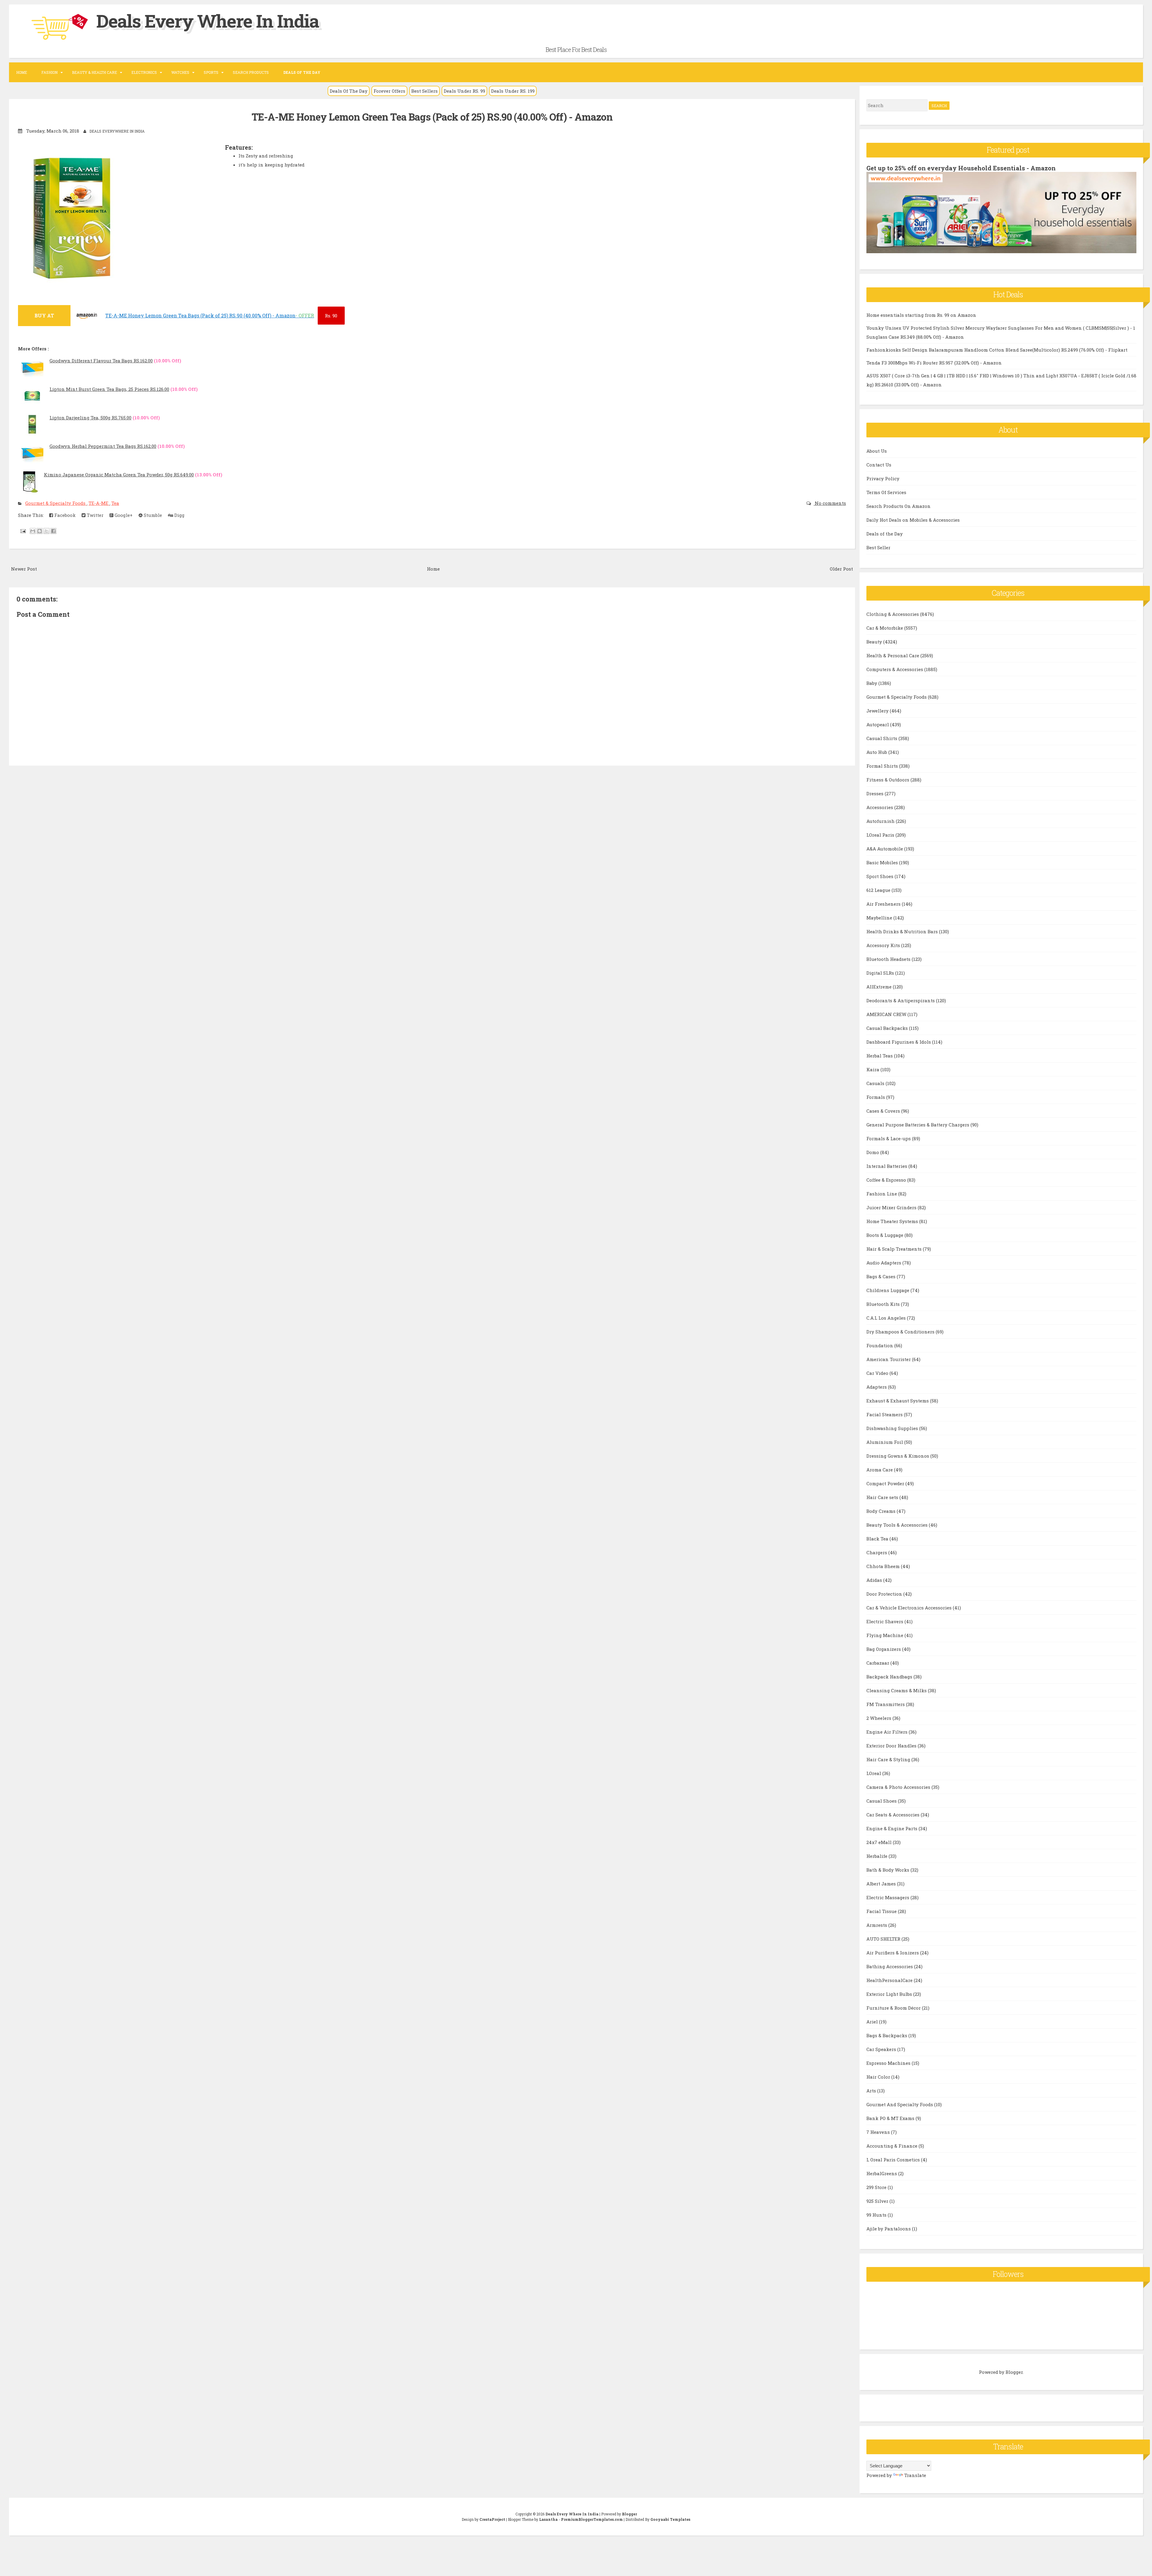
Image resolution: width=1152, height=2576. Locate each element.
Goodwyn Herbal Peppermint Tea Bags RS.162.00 (103, 446)
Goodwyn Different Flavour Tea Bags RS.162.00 (101, 361)
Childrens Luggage (888, 1290)
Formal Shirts (883, 766)
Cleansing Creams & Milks (897, 1690)
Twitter (94, 515)
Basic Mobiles (883, 862)
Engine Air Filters (888, 1732)
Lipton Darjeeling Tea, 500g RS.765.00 (90, 418)
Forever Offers (389, 91)
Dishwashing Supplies (893, 1428)
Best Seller (878, 547)
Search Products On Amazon (898, 506)
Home (22, 72)
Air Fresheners (884, 904)
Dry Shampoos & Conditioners (901, 1332)
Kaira (873, 1069)
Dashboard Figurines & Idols (899, 1042)
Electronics (144, 72)
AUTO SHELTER (884, 1939)
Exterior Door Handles (892, 1746)
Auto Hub (877, 752)
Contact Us (879, 465)
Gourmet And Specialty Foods (900, 2104)
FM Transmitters (886, 1704)
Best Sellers (424, 91)
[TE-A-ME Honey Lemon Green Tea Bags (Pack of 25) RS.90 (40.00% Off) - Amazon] (87, 318)
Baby (872, 683)
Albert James (882, 1884)
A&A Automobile (885, 849)
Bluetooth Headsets (889, 959)
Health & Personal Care (893, 655)
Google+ (123, 515)
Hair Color (879, 2077)
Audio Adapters (884, 1263)
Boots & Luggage (885, 1235)
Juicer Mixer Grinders (892, 1207)
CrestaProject (492, 2519)
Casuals (876, 1083)
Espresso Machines (889, 2063)
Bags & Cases (882, 1276)
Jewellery (878, 711)
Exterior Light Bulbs (890, 1994)
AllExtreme (880, 987)
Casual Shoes (882, 1801)
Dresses (876, 793)
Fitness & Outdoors (888, 780)
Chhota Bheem (884, 1566)
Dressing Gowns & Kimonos (898, 1456)
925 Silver (878, 2201)
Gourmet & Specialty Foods (56, 503)
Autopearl (878, 724)
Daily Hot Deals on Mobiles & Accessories (913, 520)
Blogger (1014, 2372)
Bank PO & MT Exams (891, 2118)
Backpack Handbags (890, 1677)
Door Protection (885, 1594)
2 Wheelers (879, 1718)
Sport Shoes (880, 876)
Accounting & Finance (892, 2146)
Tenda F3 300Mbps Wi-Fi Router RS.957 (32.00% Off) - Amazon (934, 363)
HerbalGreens (882, 2173)
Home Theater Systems (893, 1221)
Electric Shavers (885, 1621)
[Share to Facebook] (53, 531)
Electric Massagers (888, 1897)
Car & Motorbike (885, 628)
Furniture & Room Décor (894, 2008)
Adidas (875, 1580)
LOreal (874, 1773)
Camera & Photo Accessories (899, 1787)
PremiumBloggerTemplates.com (592, 2519)
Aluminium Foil (885, 1442)
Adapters (877, 1387)
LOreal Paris (881, 835)
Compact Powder (886, 1483)
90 (331, 316)
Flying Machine (885, 1635)
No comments (830, 503)
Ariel (873, 2022)
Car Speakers (882, 2049)
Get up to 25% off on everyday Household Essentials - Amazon (961, 168)
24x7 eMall (880, 1842)
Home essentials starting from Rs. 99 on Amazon (921, 315)
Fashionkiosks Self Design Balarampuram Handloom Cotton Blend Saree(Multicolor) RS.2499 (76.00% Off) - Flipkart (997, 350)
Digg (179, 515)
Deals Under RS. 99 (464, 91)
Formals (876, 1097)
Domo (873, 1152)
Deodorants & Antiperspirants (901, 1000)
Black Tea (878, 1539)
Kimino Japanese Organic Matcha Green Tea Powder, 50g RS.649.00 (119, 475)
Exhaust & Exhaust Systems (898, 1401)
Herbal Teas (880, 1056)
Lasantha (548, 2519)
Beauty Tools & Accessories (898, 1525)
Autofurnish (881, 821)
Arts (872, 2091)
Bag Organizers (884, 1649)
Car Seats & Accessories (894, 1815)
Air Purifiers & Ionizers (893, 1953)
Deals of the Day (885, 534)
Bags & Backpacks (887, 2035)
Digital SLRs (881, 973)
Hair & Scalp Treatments (895, 1249)
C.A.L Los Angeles (887, 1318)
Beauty (875, 642)
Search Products (251, 72)
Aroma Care (880, 1470)
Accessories (880, 807)
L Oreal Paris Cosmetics (894, 2160)
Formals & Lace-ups (889, 1138)
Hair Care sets (883, 1497)
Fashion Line (882, 1194)
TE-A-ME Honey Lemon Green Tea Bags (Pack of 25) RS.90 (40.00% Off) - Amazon (432, 117)
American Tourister (889, 1359)
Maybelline (880, 918)
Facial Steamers (885, 1414)
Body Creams (882, 1511)
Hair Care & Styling (889, 1759)
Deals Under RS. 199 (513, 91)
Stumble (152, 515)
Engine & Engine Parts (892, 1828)
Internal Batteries (887, 1166)
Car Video (878, 1373)
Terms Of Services (886, 492)
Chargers (877, 1552)
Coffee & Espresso (887, 1180)
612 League (879, 890)
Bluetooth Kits (884, 1304)
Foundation (880, 1345)
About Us (877, 451)
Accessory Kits (884, 945)
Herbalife (877, 1856)
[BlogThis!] (40, 531)
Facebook (64, 515)
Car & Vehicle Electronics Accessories (910, 1608)
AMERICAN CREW (887, 1014)
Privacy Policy (883, 478)
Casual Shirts (882, 738)
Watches (180, 72)
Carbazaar (878, 1663)
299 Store (877, 2187)
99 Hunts (877, 2215)
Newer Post (24, 569)
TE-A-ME (99, 503)
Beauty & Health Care (94, 72)
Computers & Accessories (895, 669)
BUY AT (44, 315)
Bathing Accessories (890, 1966)
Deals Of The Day (349, 91)
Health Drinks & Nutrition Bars (903, 931)
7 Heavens (879, 2132)
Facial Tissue (882, 1911)
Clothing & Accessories (893, 614)
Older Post (841, 569)
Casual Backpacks (888, 1028)
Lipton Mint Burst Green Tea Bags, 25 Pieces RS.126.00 (109, 389)
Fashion (49, 72)
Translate (915, 2475)
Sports (211, 72)
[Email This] (33, 531)
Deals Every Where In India (208, 21)
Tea (115, 503)
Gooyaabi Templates (670, 2519)
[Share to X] (46, 531)
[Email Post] (22, 531)
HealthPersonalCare (890, 1980)
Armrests (877, 1925)
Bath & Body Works (888, 1870)
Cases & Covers (884, 1111)
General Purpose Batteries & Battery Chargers (918, 1125)
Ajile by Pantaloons (889, 2229)
